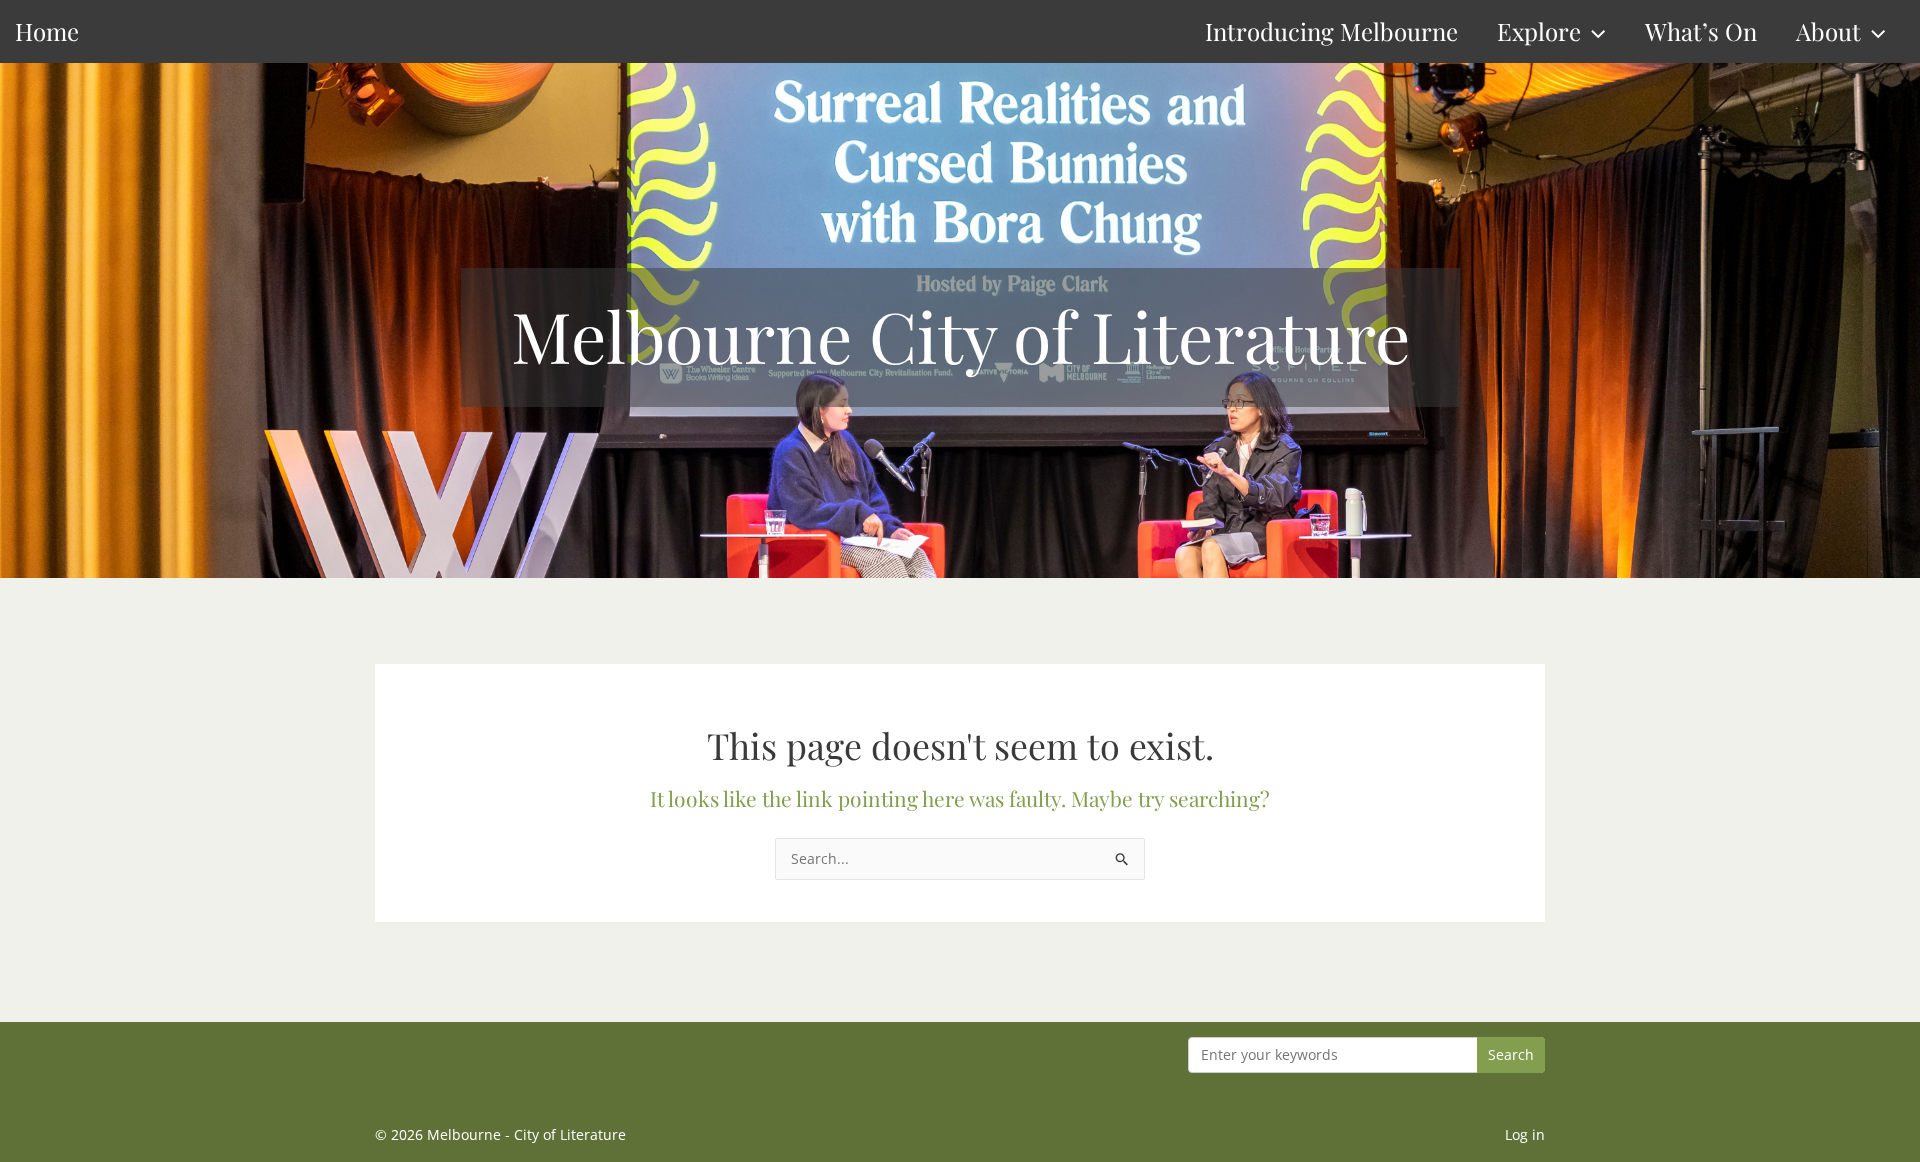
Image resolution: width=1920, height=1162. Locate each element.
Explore (1539, 31)
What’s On (1701, 31)
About (1828, 31)
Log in (1525, 1134)
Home (47, 31)
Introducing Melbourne (1331, 31)
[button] (1593, 31)
